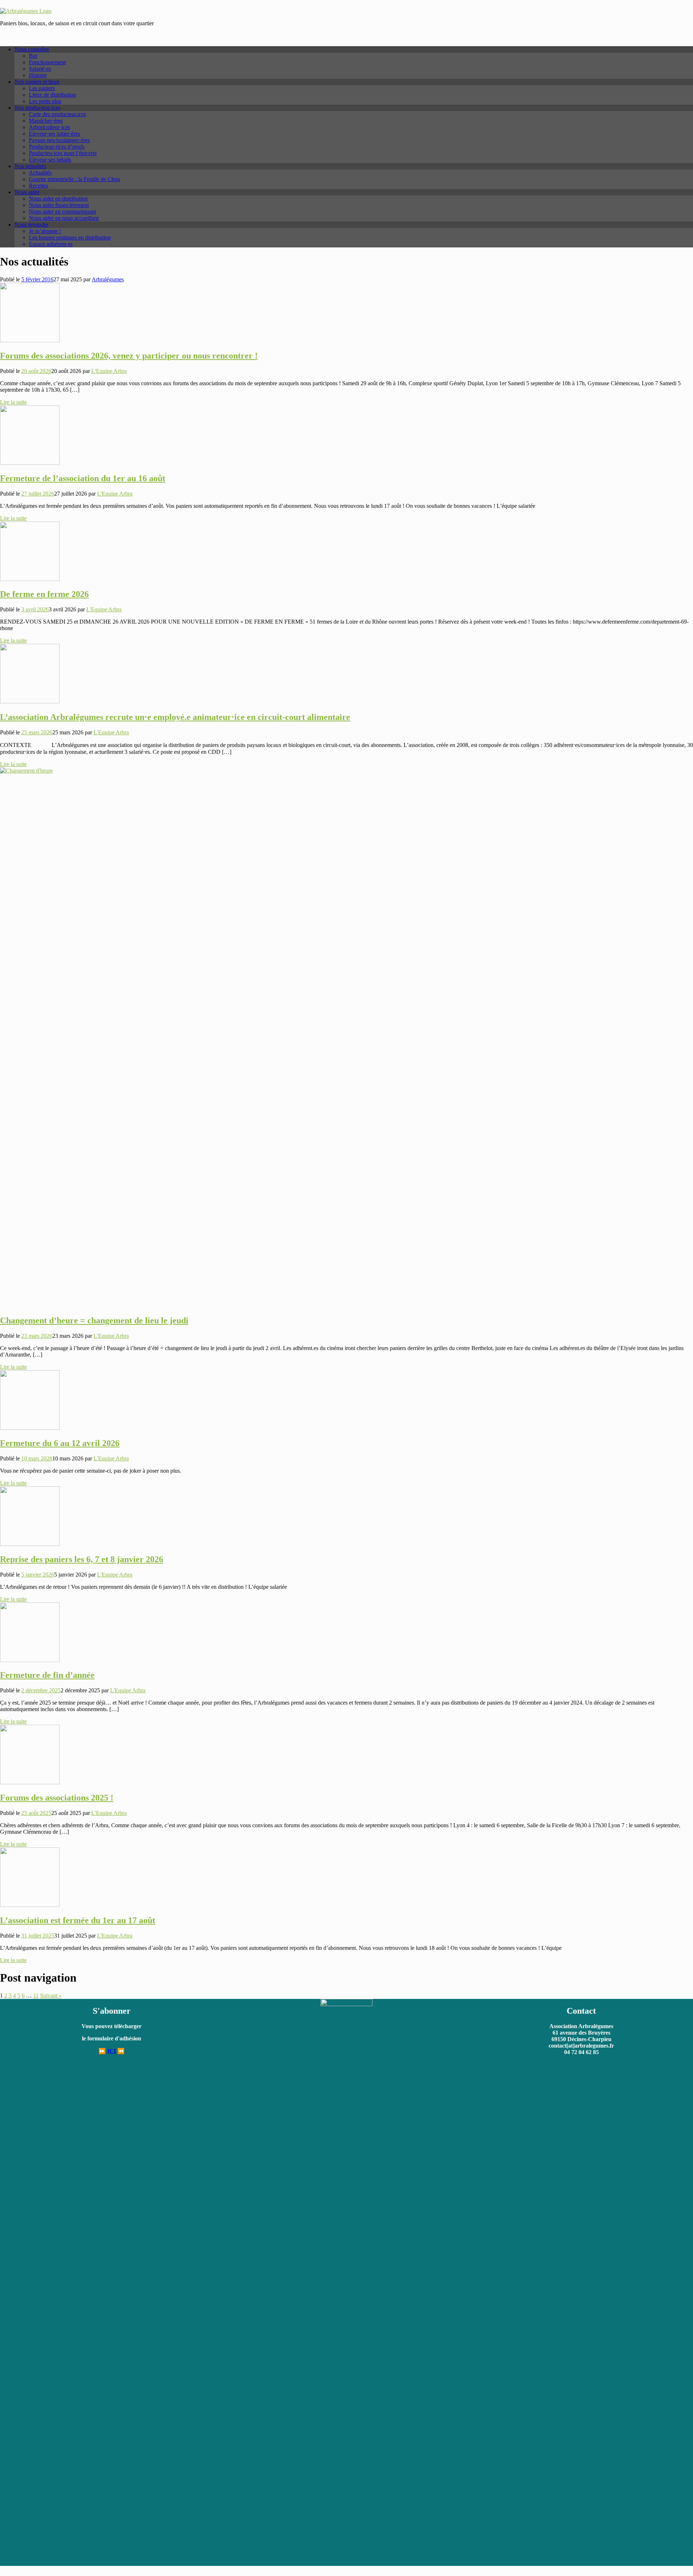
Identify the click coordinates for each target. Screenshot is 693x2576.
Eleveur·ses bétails (50, 160)
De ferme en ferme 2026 (44, 594)
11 (36, 1995)
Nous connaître (32, 49)
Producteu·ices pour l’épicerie (63, 153)
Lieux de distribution (53, 95)
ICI (112, 2051)
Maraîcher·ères (46, 121)
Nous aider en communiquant (62, 212)
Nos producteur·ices (37, 108)
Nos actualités (30, 166)
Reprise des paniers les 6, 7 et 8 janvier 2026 (82, 1559)
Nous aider (27, 192)
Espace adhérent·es (51, 244)
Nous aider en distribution (58, 199)
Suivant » (51, 1995)
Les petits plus (45, 101)
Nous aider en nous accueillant (64, 218)
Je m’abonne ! (45, 231)
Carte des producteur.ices (57, 114)
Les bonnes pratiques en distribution (70, 238)
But (33, 56)
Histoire (38, 75)
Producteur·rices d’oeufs (57, 147)
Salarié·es (40, 69)
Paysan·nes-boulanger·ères (59, 140)
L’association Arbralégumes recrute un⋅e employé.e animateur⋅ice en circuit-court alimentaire (175, 717)
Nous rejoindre (31, 225)
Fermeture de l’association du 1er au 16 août (83, 478)
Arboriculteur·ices (49, 127)
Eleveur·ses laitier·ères (55, 134)
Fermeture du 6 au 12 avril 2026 (60, 1443)
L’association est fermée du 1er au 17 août (78, 1920)
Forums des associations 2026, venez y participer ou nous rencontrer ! (129, 356)
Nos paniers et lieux (37, 82)
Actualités (40, 173)
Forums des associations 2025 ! (57, 1798)
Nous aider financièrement (59, 205)
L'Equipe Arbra (109, 371)
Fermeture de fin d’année (47, 1675)
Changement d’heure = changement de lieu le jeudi (94, 1320)
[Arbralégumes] (26, 11)
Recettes (38, 186)
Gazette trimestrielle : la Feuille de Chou (75, 179)
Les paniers (42, 88)
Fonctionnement (47, 62)
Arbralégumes (108, 279)
